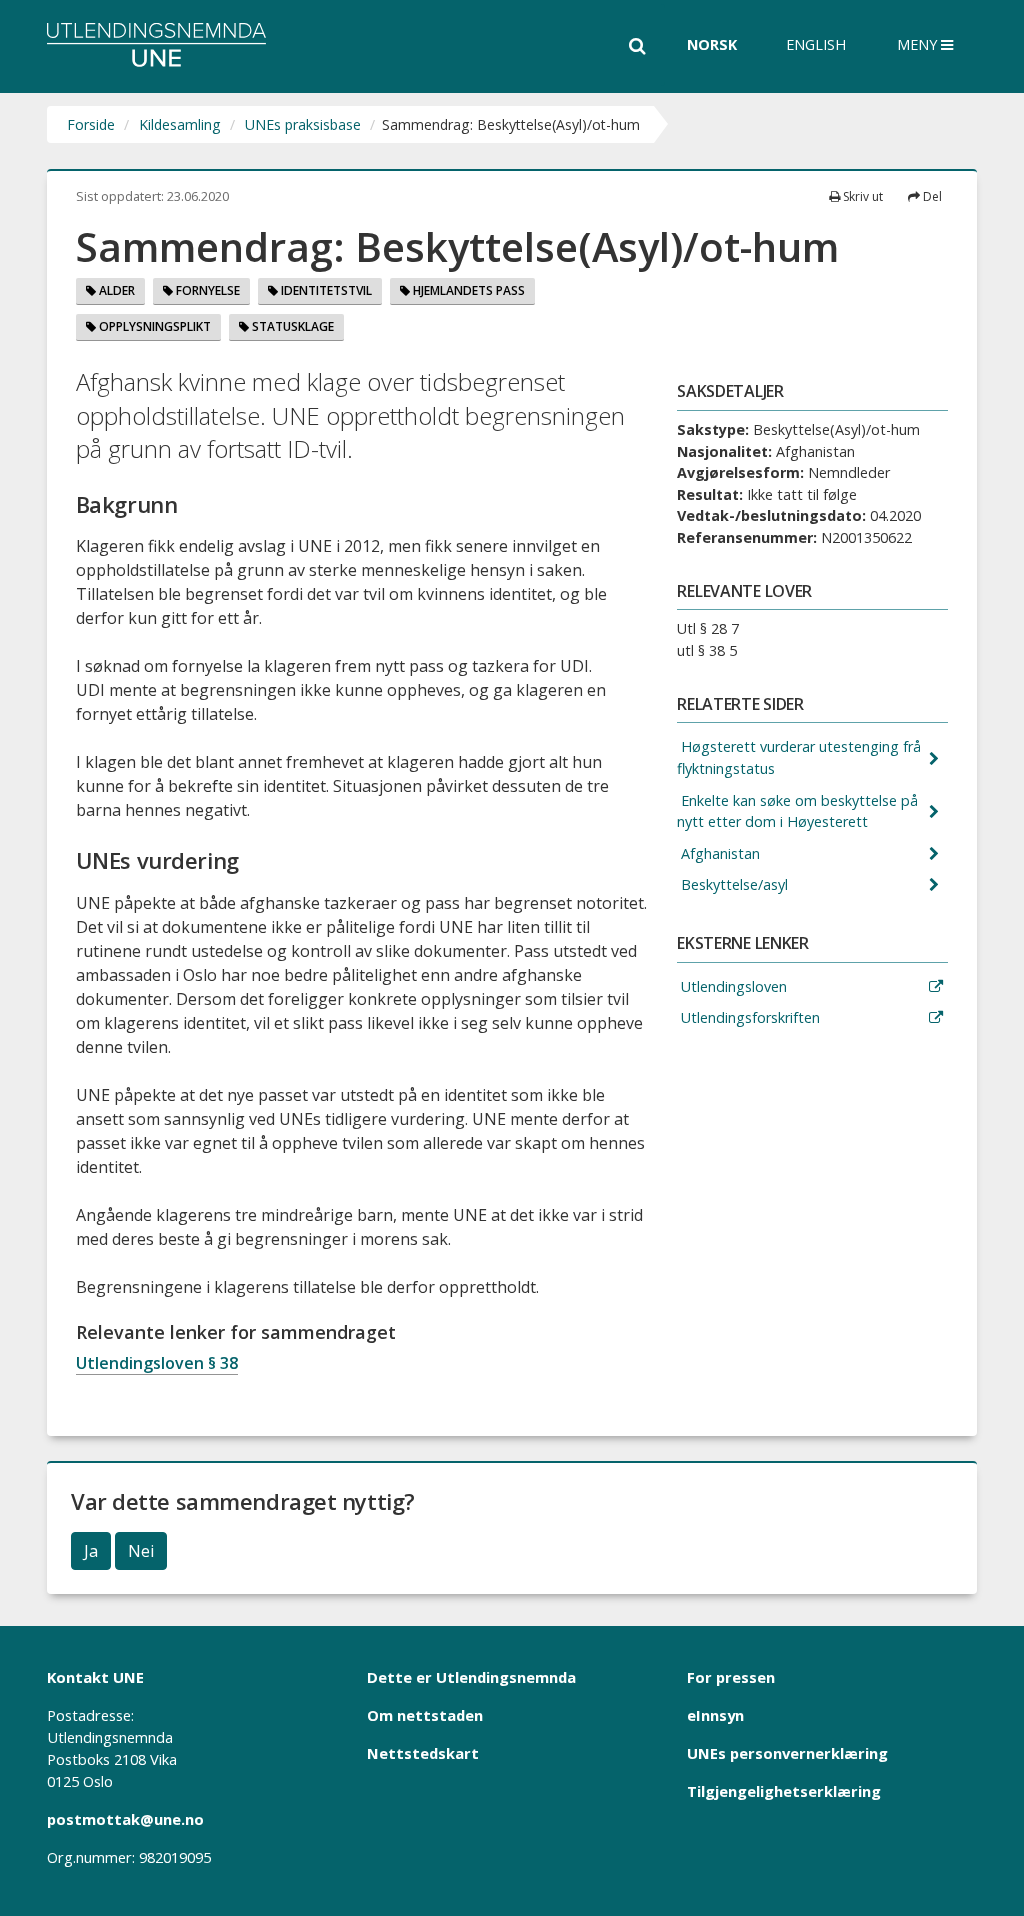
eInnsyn (715, 1715)
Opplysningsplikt (153, 326)
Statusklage (291, 326)
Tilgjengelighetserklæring (784, 1791)
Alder (115, 290)
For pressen (731, 1677)
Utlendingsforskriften (748, 1017)
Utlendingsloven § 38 (157, 1363)
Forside (91, 124)
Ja (91, 1551)
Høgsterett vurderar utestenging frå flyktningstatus (799, 757)
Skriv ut (861, 196)
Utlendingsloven (732, 986)
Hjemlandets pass (467, 290)
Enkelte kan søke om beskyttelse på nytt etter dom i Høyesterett (797, 811)
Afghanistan (718, 853)
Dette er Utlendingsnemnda (471, 1677)
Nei (141, 1551)
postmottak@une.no (125, 1819)
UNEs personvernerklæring (787, 1753)
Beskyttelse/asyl (732, 884)
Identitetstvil (325, 290)
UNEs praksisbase (303, 124)
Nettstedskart (423, 1753)
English (816, 44)
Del (931, 196)
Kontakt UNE (95, 1677)
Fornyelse (206, 290)
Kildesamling (180, 124)
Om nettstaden (425, 1715)
